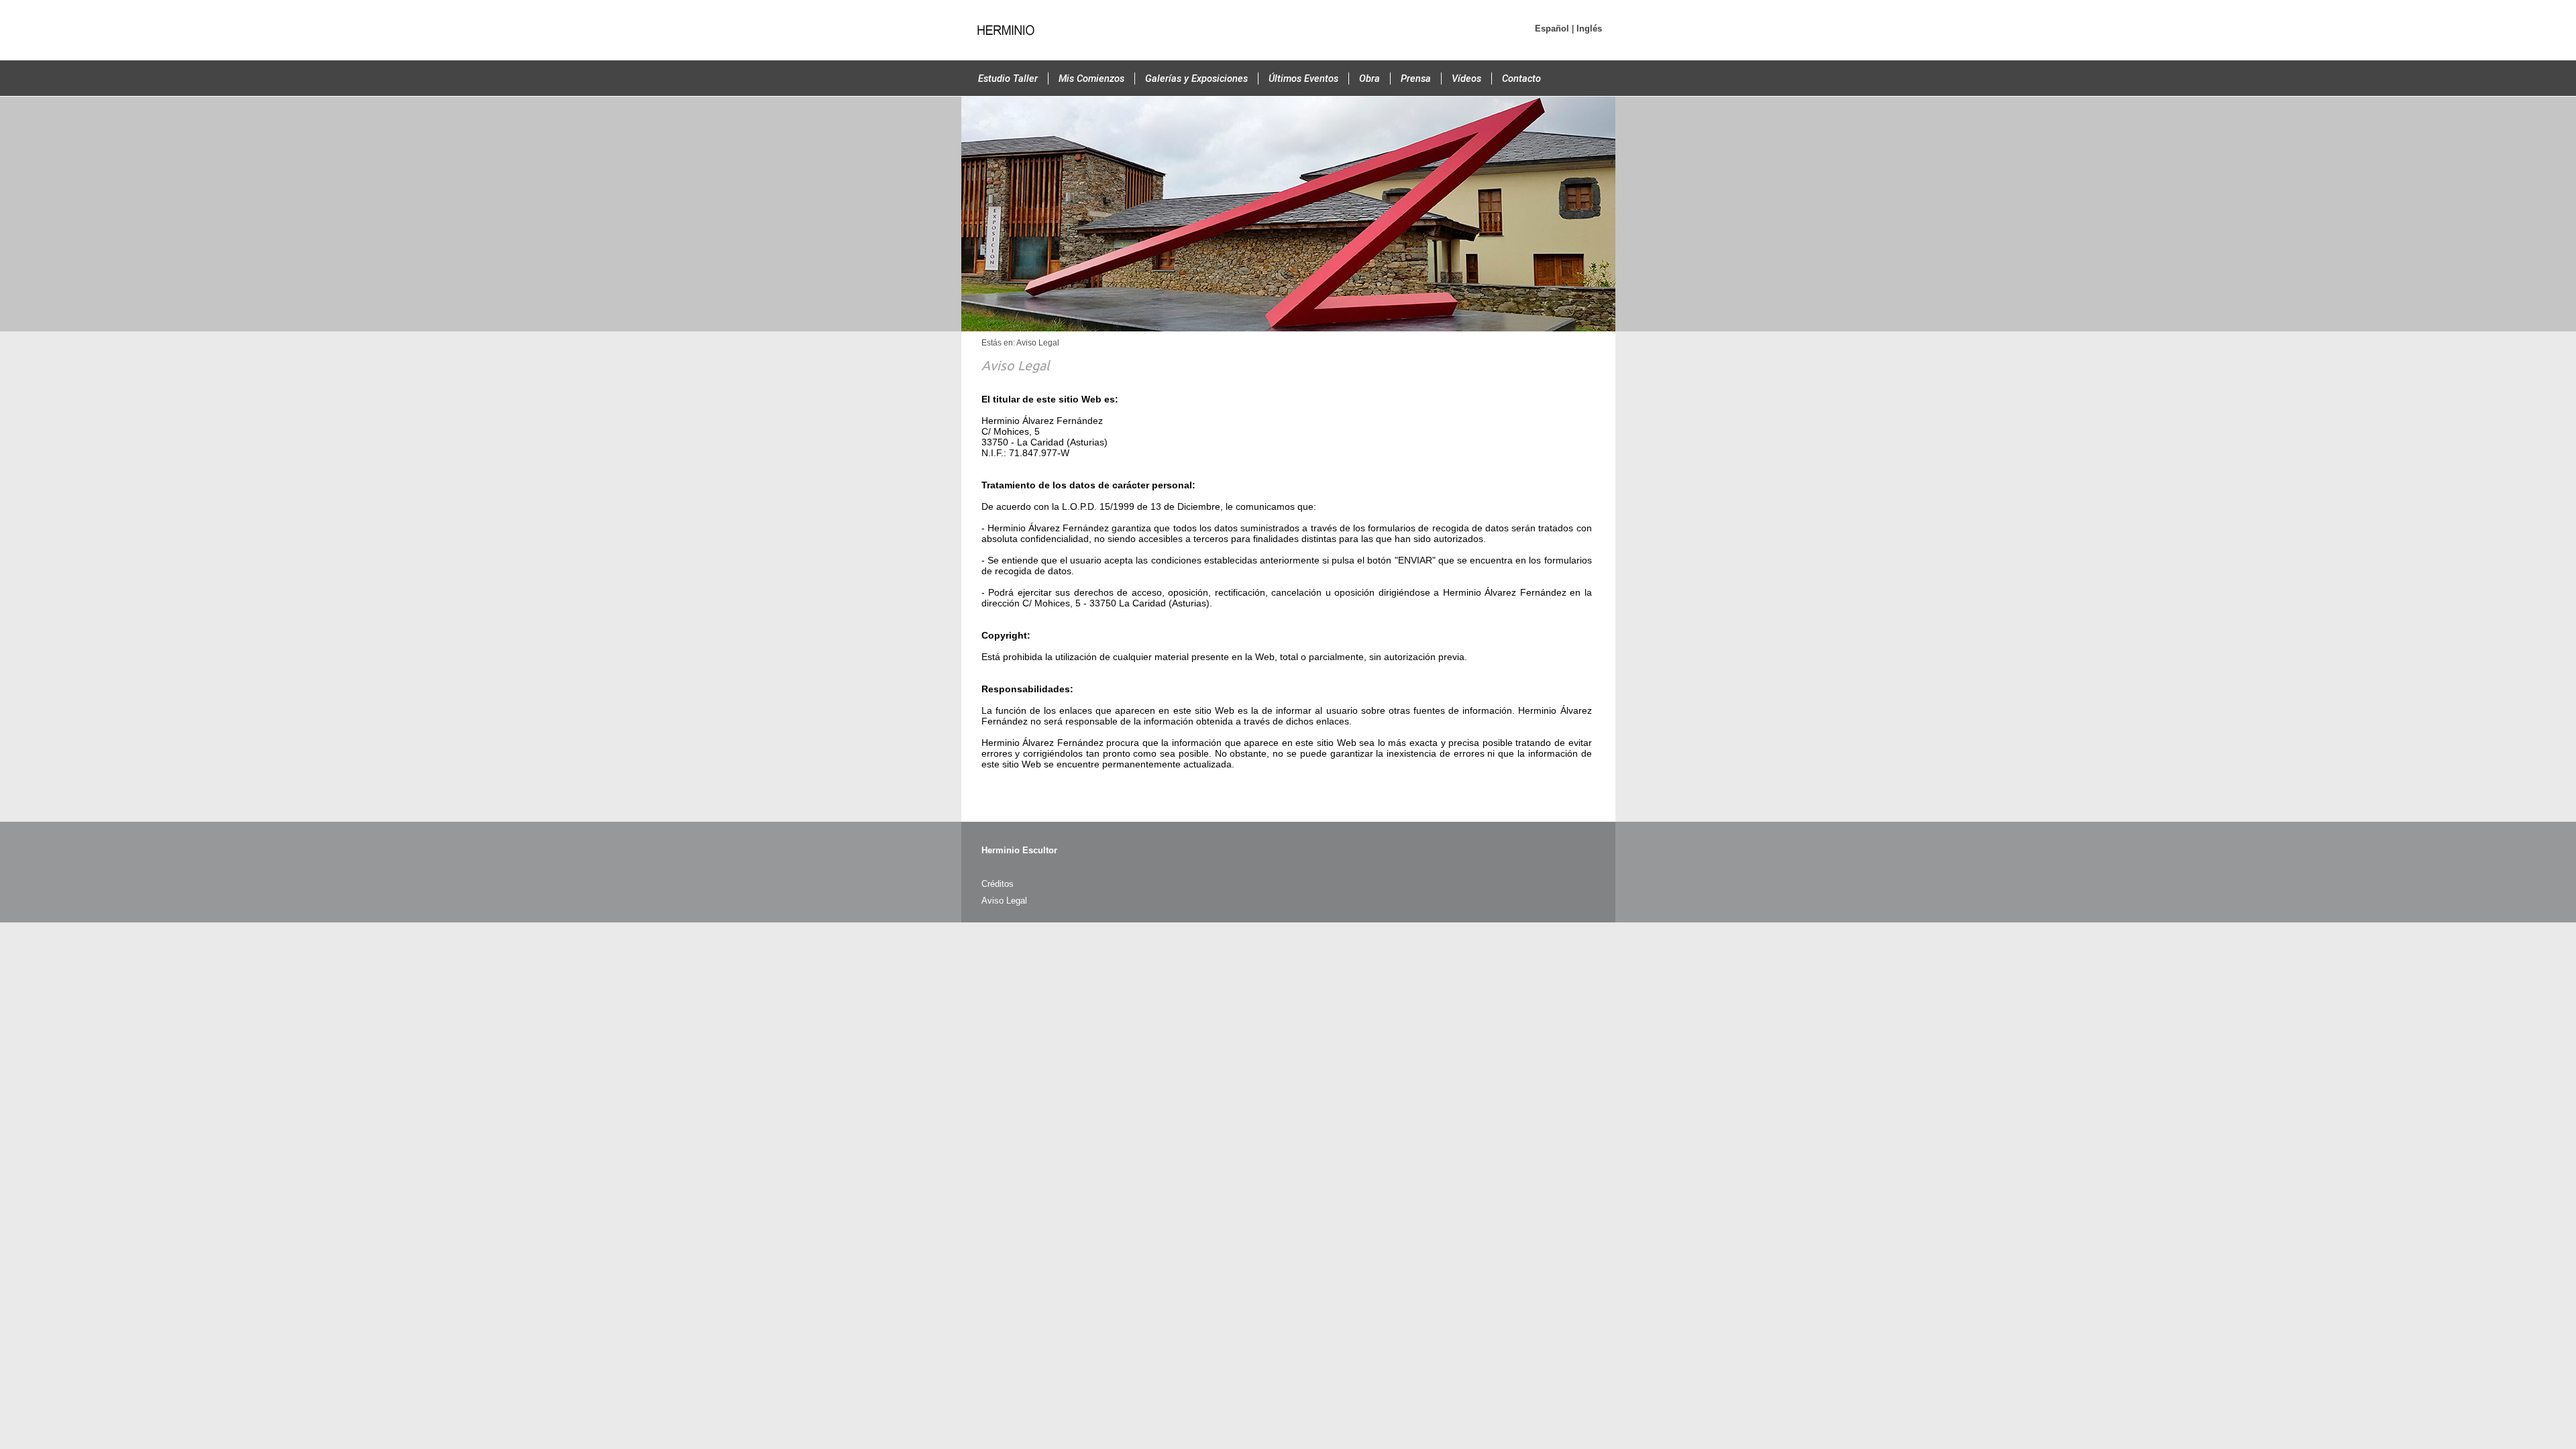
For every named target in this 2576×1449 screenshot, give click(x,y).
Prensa (1416, 78)
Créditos (998, 884)
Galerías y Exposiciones (1196, 78)
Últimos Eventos (1303, 78)
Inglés (1589, 29)
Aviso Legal (1004, 901)
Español (1552, 29)
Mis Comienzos (1091, 78)
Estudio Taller (1008, 78)
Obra (1370, 78)
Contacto (1521, 78)
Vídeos (1466, 78)
